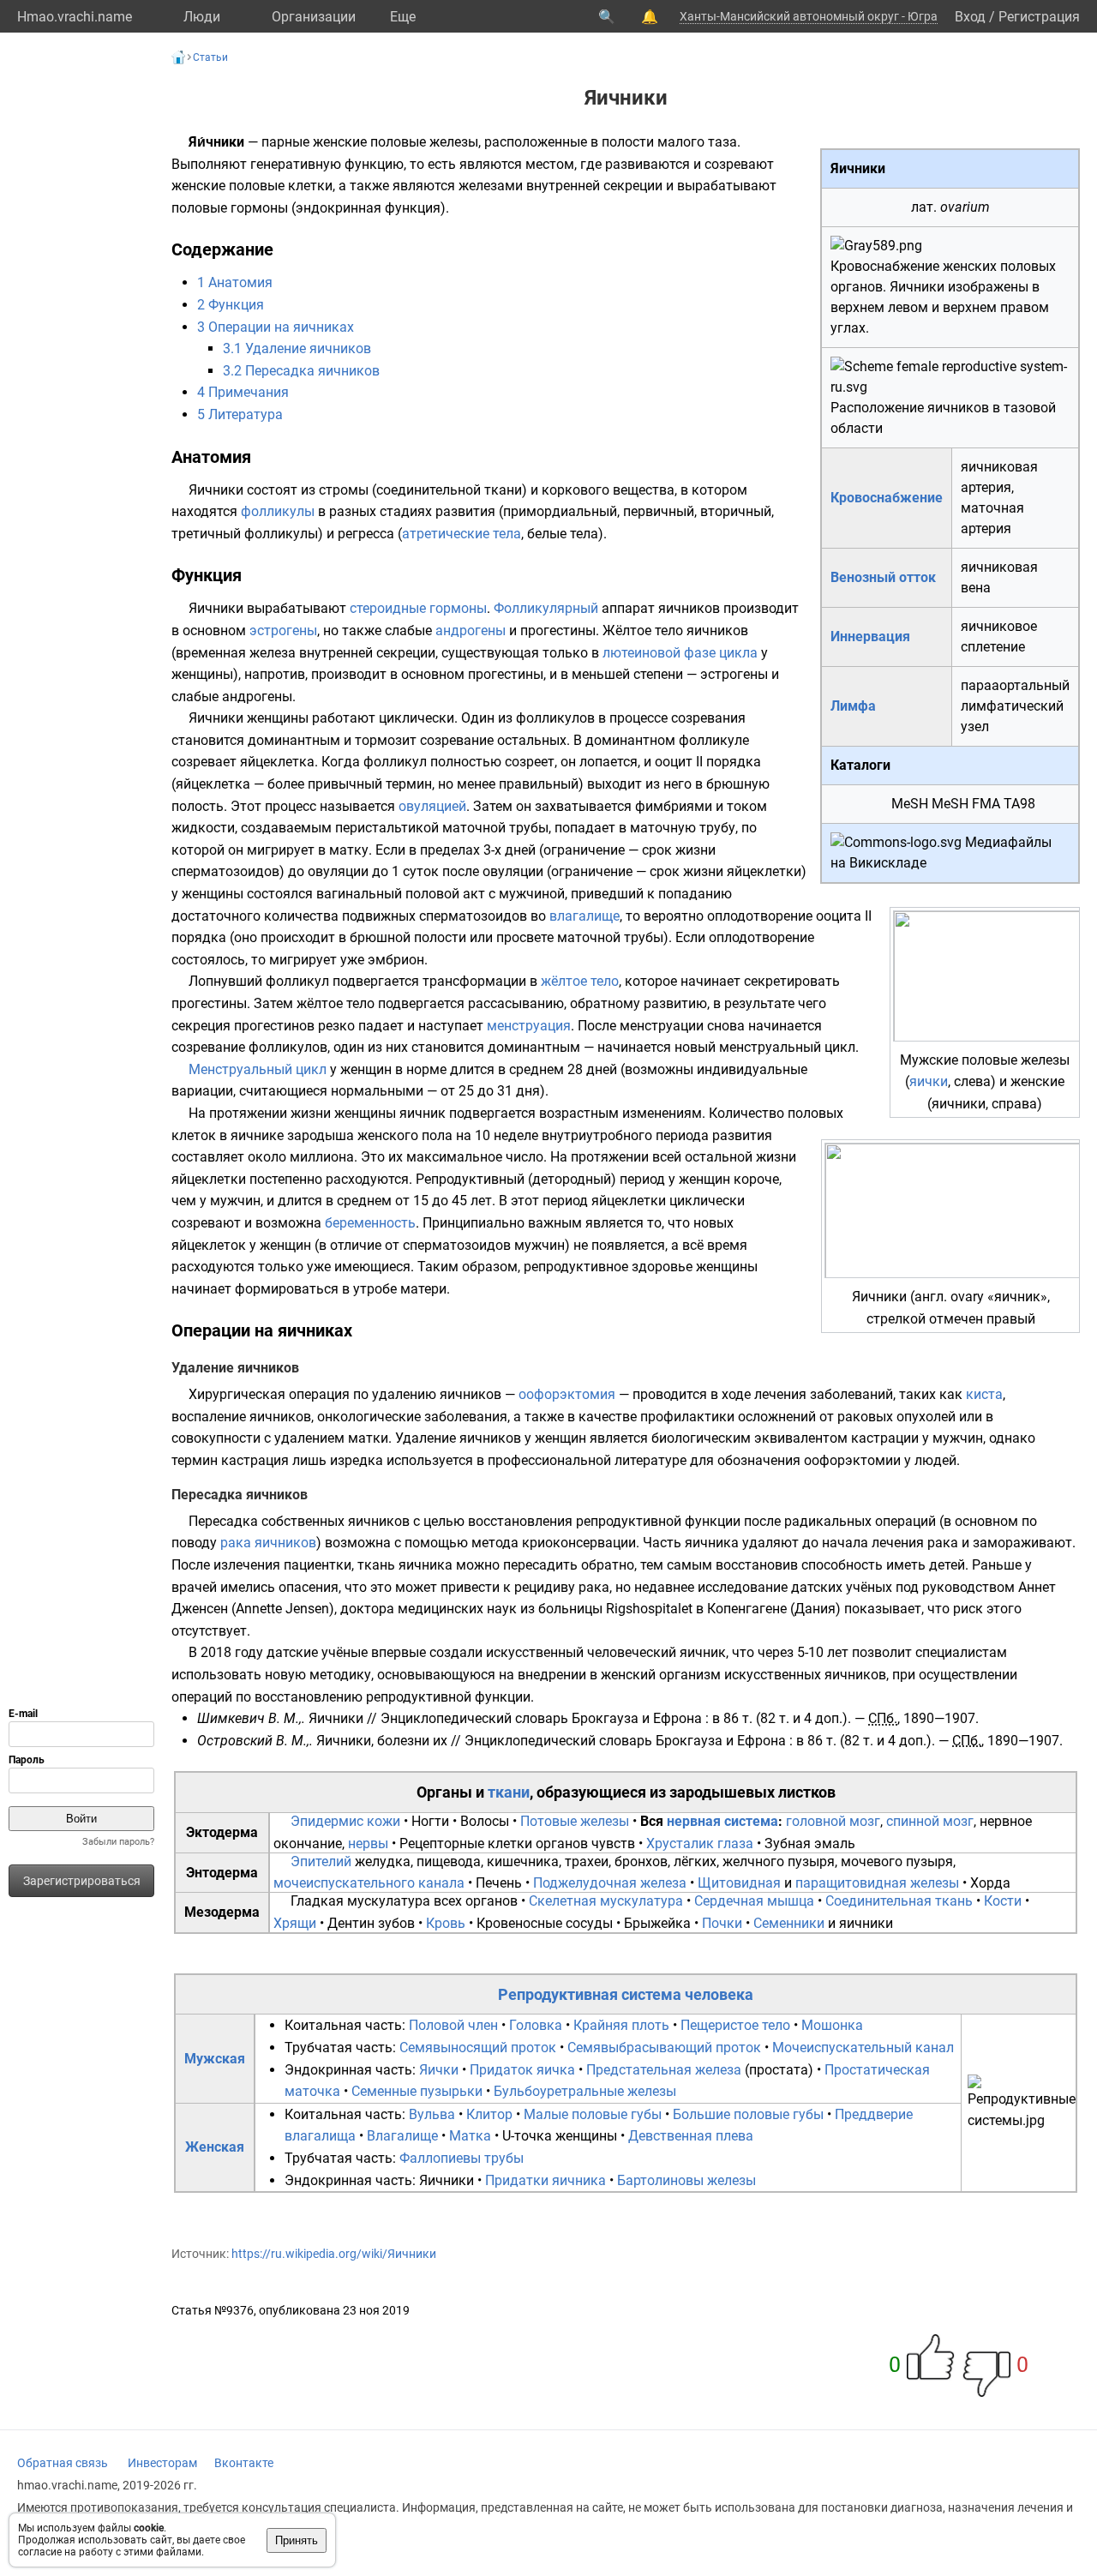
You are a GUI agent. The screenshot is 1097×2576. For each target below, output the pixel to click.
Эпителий (321, 1861)
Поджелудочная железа (610, 1883)
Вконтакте (244, 2463)
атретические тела (462, 534)
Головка (536, 2025)
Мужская (215, 2059)
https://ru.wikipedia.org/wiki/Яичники (334, 2254)
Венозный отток (883, 577)
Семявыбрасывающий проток (664, 2048)
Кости (1003, 1901)
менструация (529, 1026)
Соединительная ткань (899, 1901)
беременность (370, 1223)
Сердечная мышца (754, 1901)
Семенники (789, 1923)
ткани (509, 1792)
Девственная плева (691, 2136)
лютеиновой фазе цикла (680, 653)
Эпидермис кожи (345, 1821)
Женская (215, 2147)
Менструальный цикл (258, 1069)
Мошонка (832, 2025)
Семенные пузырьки (417, 2091)
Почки (722, 1923)
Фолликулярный (546, 608)
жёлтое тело (580, 981)
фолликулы (278, 511)
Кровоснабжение (887, 498)
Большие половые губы (748, 2114)
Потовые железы (575, 1821)
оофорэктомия (567, 1394)
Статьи (210, 57)
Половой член (453, 2025)
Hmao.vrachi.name (75, 17)
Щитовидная (739, 1883)
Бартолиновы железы (686, 2180)
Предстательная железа (664, 2070)
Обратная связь (63, 2463)
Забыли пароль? (118, 1842)
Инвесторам (162, 2463)
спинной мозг (930, 1821)
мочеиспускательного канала (369, 1883)
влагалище (584, 916)
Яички (439, 2070)
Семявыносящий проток (478, 2048)
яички (929, 1081)
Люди (202, 17)
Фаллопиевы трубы (462, 2158)
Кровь (446, 1923)
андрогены (471, 630)
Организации (314, 17)
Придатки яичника (546, 2180)
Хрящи (295, 1923)
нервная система (722, 1821)
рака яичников (268, 1543)
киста (984, 1394)
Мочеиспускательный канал (863, 2048)
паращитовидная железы (877, 1883)
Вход (970, 17)
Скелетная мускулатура (606, 1901)
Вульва (432, 2114)
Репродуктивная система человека (626, 1994)
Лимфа (853, 706)
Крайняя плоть (621, 2025)
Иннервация (870, 636)
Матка (470, 2136)
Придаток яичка (522, 2070)
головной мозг (833, 1821)
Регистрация (1039, 17)
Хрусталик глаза (700, 1843)
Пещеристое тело (735, 2025)
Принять (297, 2540)
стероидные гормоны (418, 608)
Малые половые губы (593, 2114)
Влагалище (402, 2136)
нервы (368, 1843)
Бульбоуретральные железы (585, 2091)
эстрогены (283, 630)
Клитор (489, 2114)
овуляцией (432, 806)
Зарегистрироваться (82, 1881)
